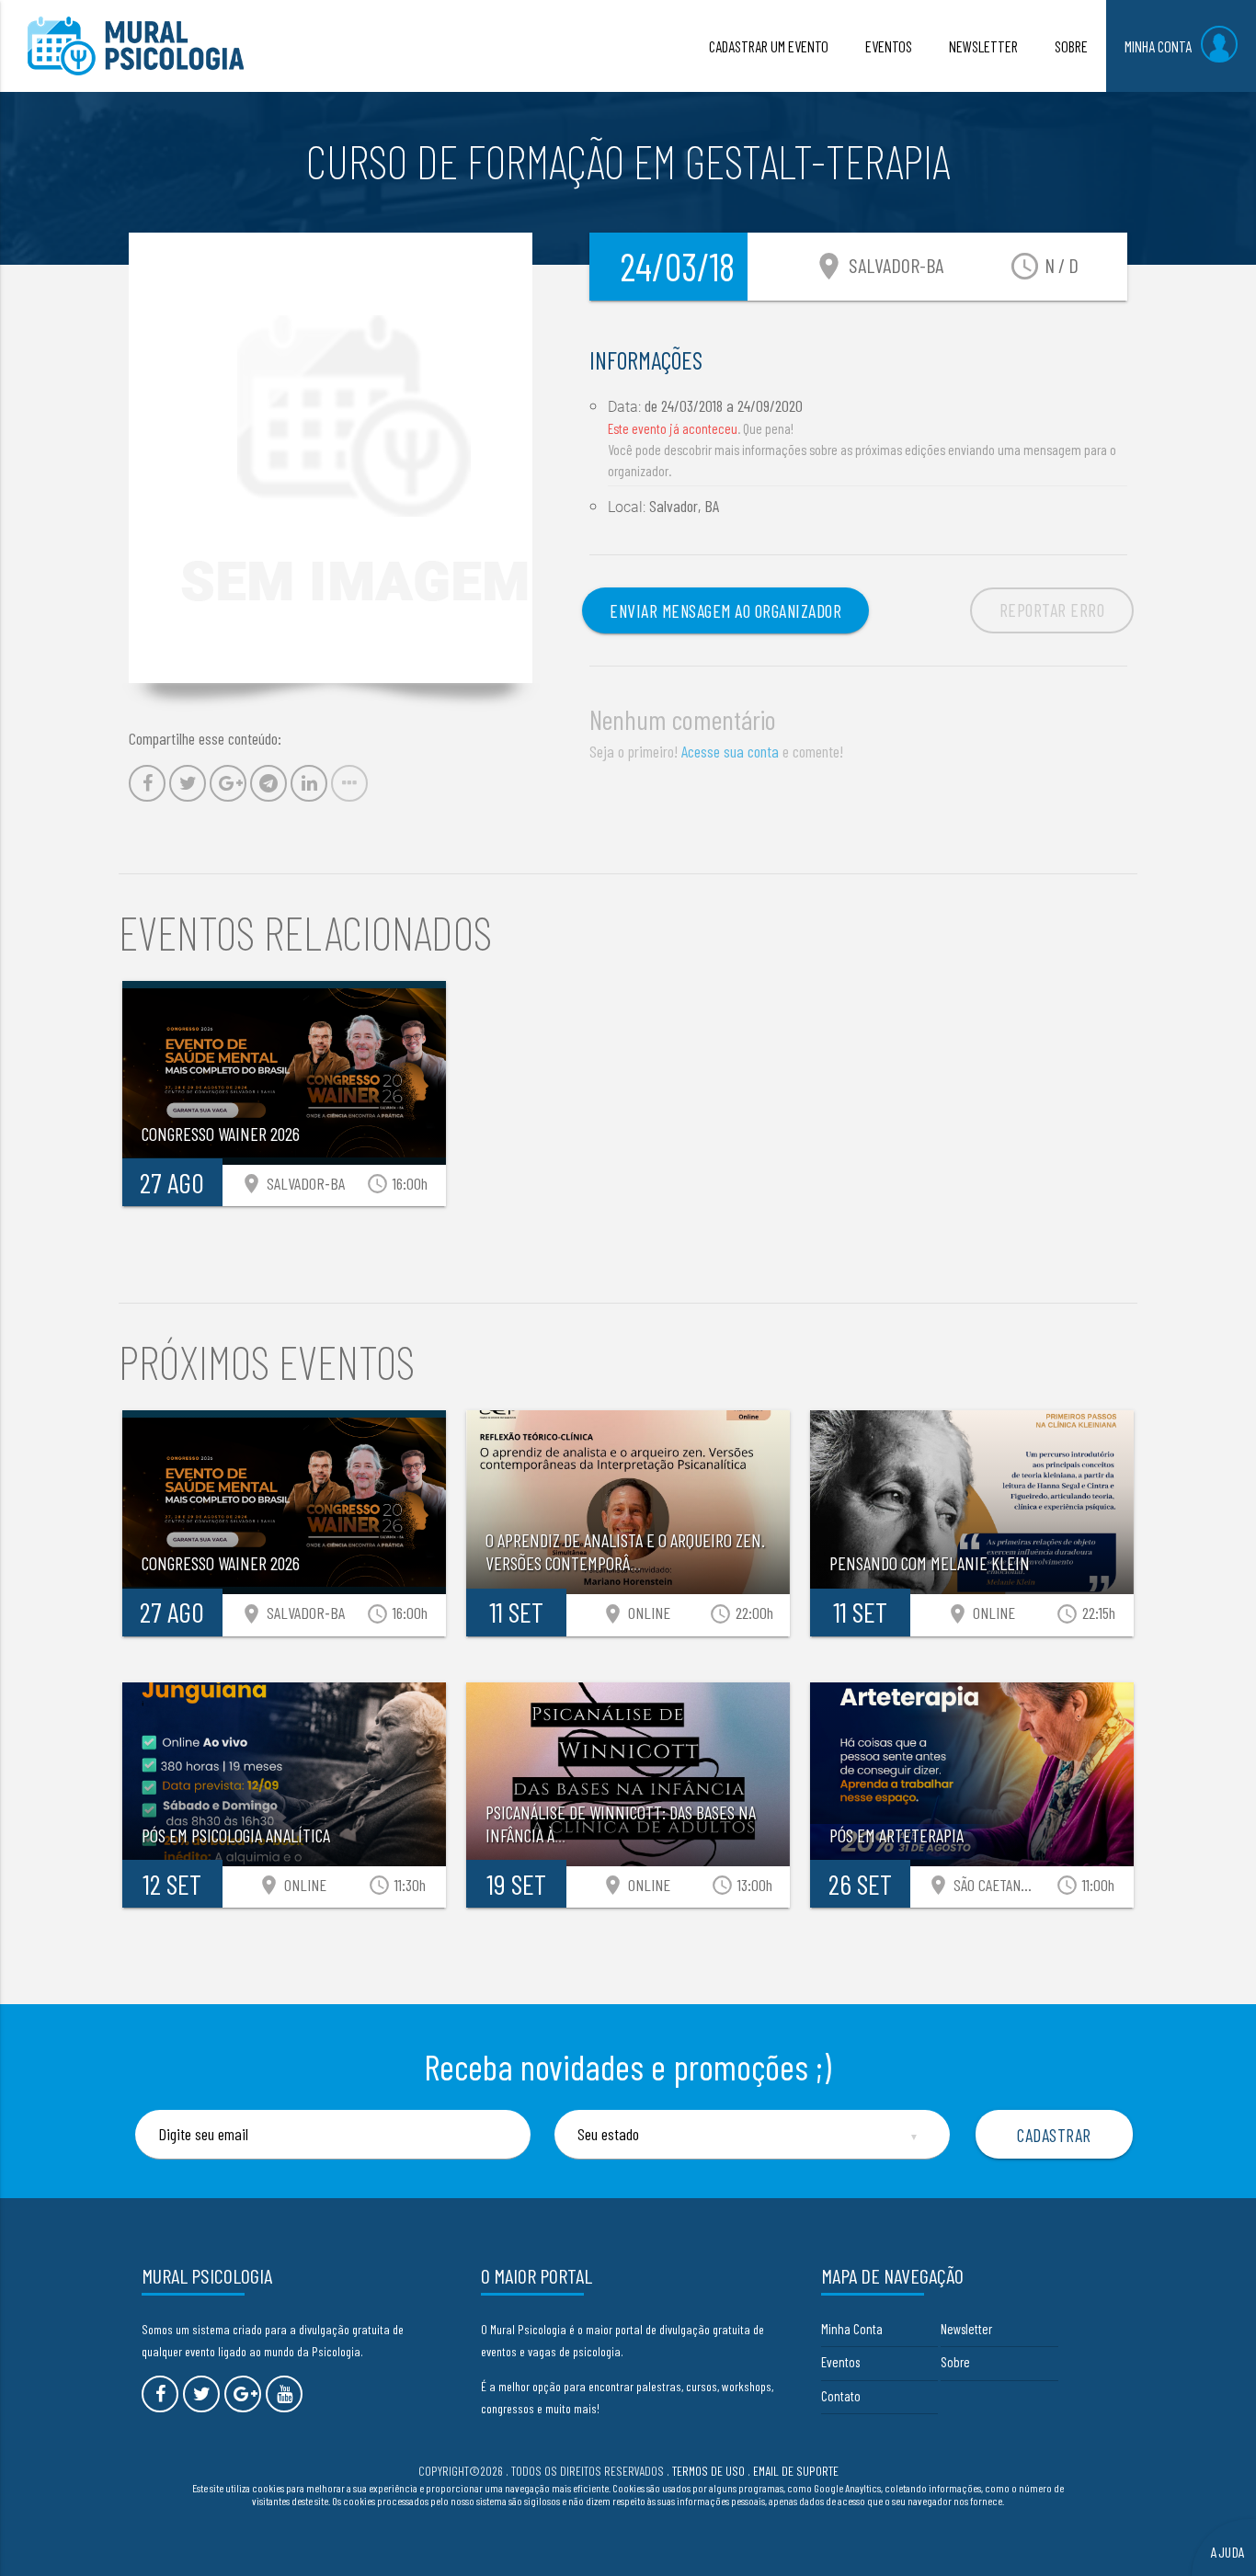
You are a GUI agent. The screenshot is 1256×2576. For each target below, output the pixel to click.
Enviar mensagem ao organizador (725, 610)
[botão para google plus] (243, 2394)
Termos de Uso (708, 2471)
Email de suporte (796, 2471)
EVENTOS (889, 46)
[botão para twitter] (201, 2394)
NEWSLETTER (983, 46)
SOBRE (1071, 46)
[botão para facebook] (160, 2394)
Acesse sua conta (730, 751)
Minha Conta (852, 2329)
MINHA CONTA (1158, 46)
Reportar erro (1052, 610)
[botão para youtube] (284, 2394)
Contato (841, 2396)
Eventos (840, 2362)
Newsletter (966, 2329)
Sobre (955, 2362)
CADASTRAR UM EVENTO (769, 46)
